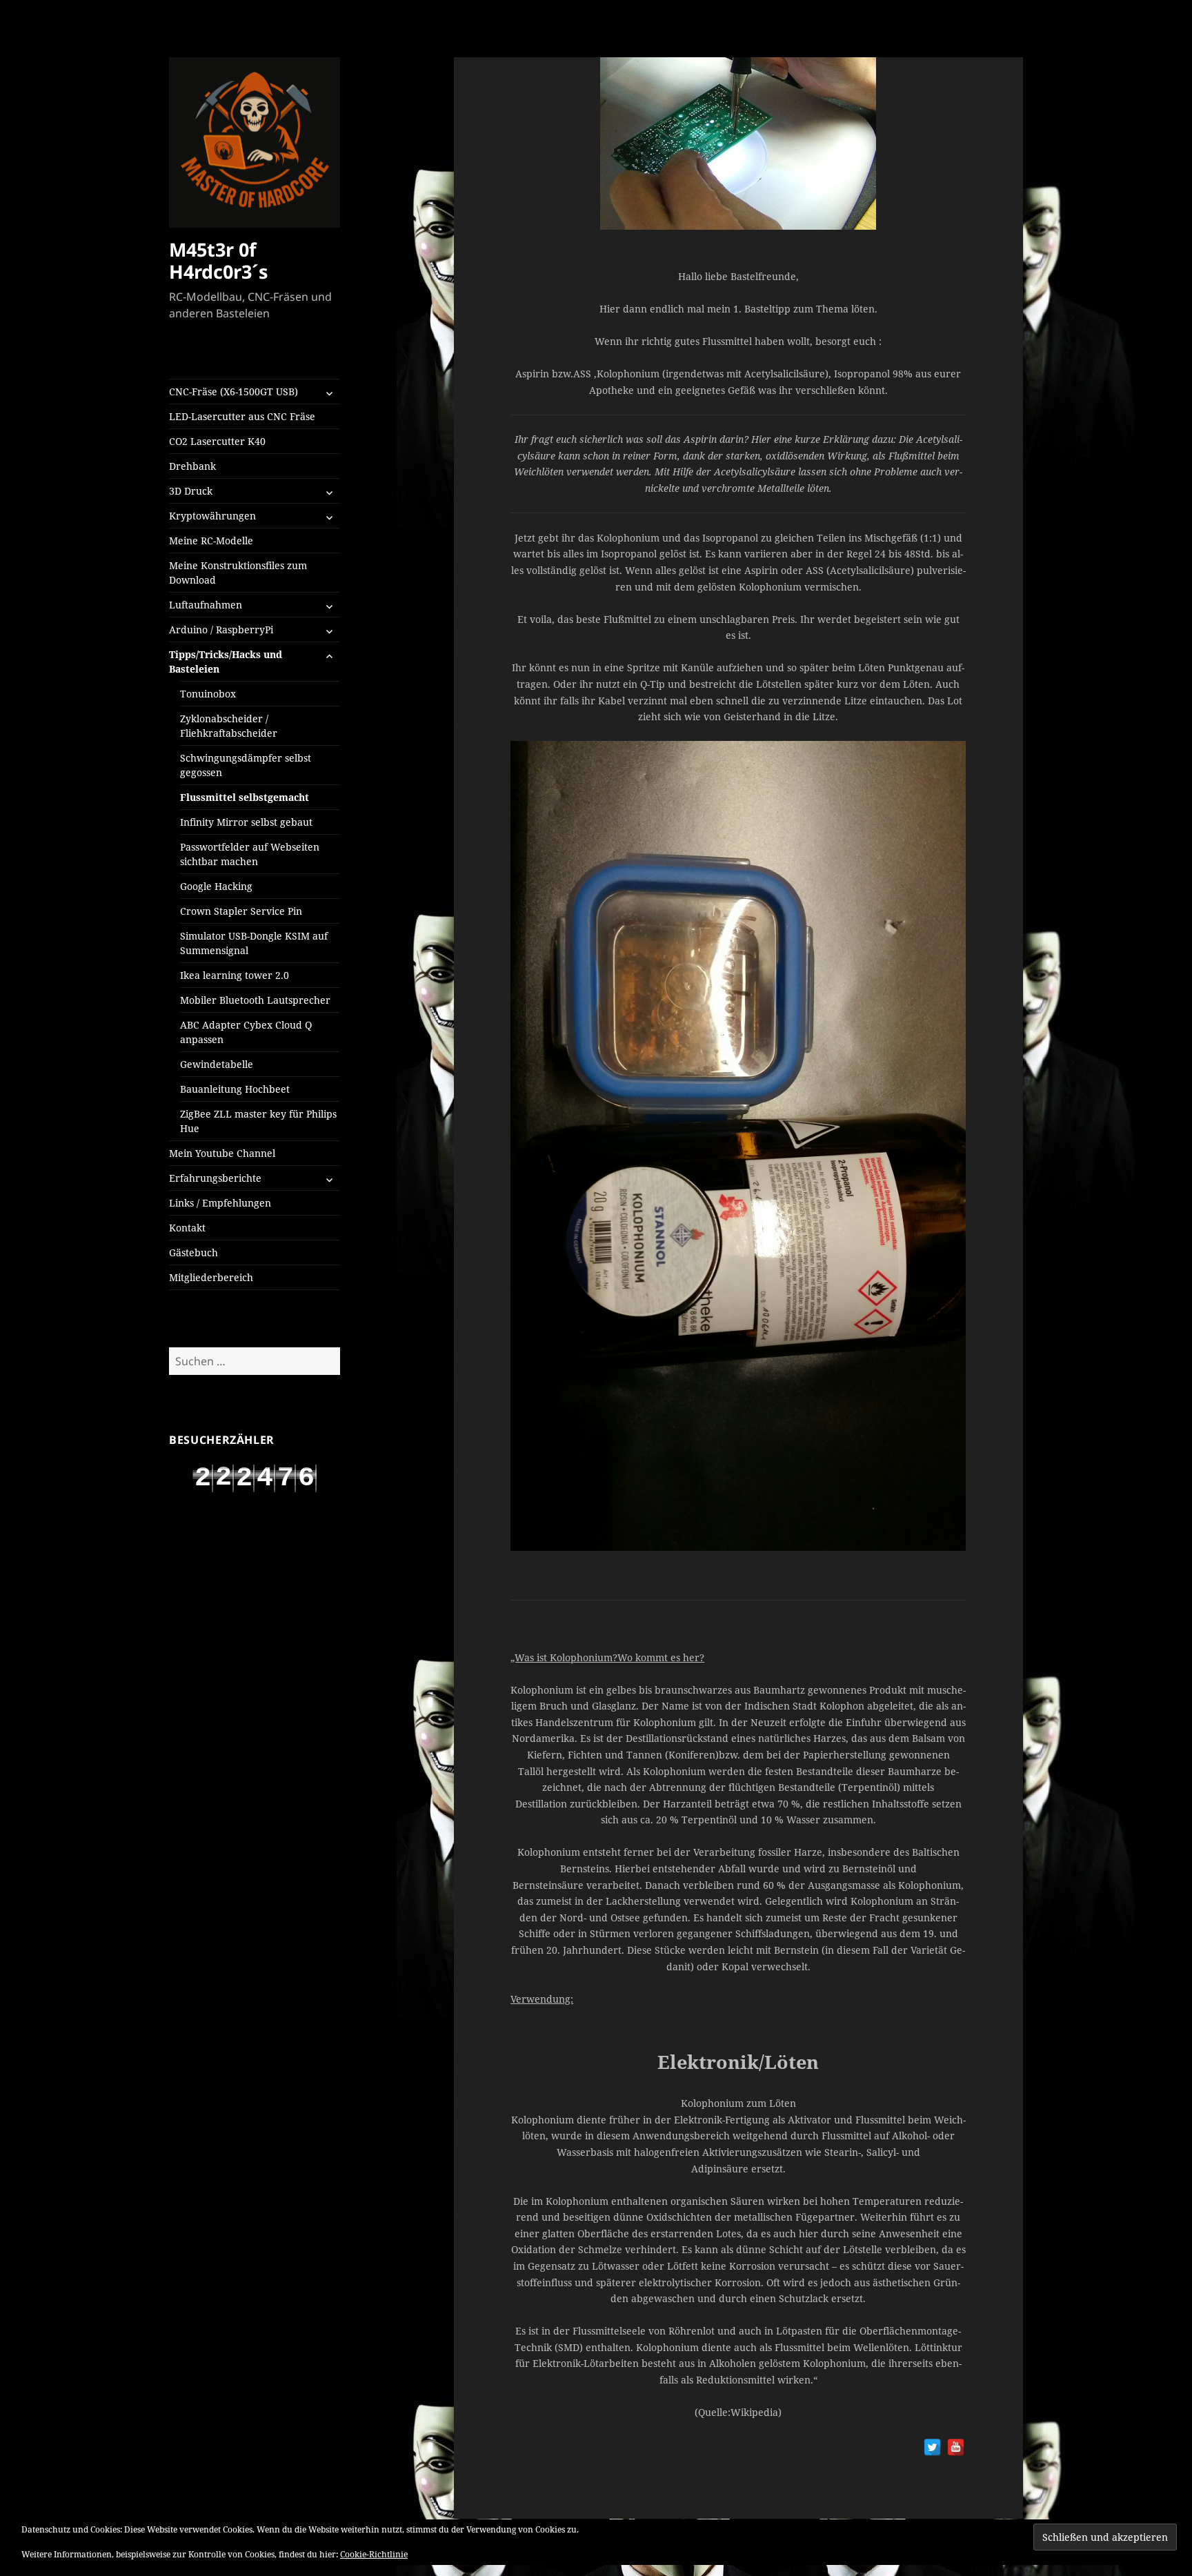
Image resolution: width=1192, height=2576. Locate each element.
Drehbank (192, 466)
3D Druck (191, 491)
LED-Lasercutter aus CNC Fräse (242, 416)
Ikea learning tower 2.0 (235, 975)
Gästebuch (193, 1252)
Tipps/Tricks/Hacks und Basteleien (226, 662)
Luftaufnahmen (206, 605)
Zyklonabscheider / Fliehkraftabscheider (229, 726)
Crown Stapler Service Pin (241, 911)
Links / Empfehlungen (220, 1203)
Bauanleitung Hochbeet (235, 1089)
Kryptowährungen (212, 516)
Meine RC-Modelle (211, 541)
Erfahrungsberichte (215, 1178)
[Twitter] (932, 2447)
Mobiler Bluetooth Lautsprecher (255, 1000)
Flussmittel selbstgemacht (245, 797)
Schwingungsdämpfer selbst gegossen (246, 765)
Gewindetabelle (217, 1064)
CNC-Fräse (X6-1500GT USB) (234, 392)
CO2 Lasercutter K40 (217, 441)
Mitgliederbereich (211, 1277)
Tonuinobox (208, 694)
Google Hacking (216, 886)
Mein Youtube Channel (222, 1153)
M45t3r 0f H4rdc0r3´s (218, 260)
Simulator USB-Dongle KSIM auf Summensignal (254, 943)
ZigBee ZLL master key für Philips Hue (258, 1121)
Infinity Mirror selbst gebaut (246, 822)
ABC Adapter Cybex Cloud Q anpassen (246, 1032)
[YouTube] (956, 2447)
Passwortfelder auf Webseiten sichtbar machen (250, 854)
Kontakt (187, 1228)
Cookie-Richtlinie (374, 2554)
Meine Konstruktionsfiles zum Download (238, 573)
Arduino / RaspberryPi (221, 630)
